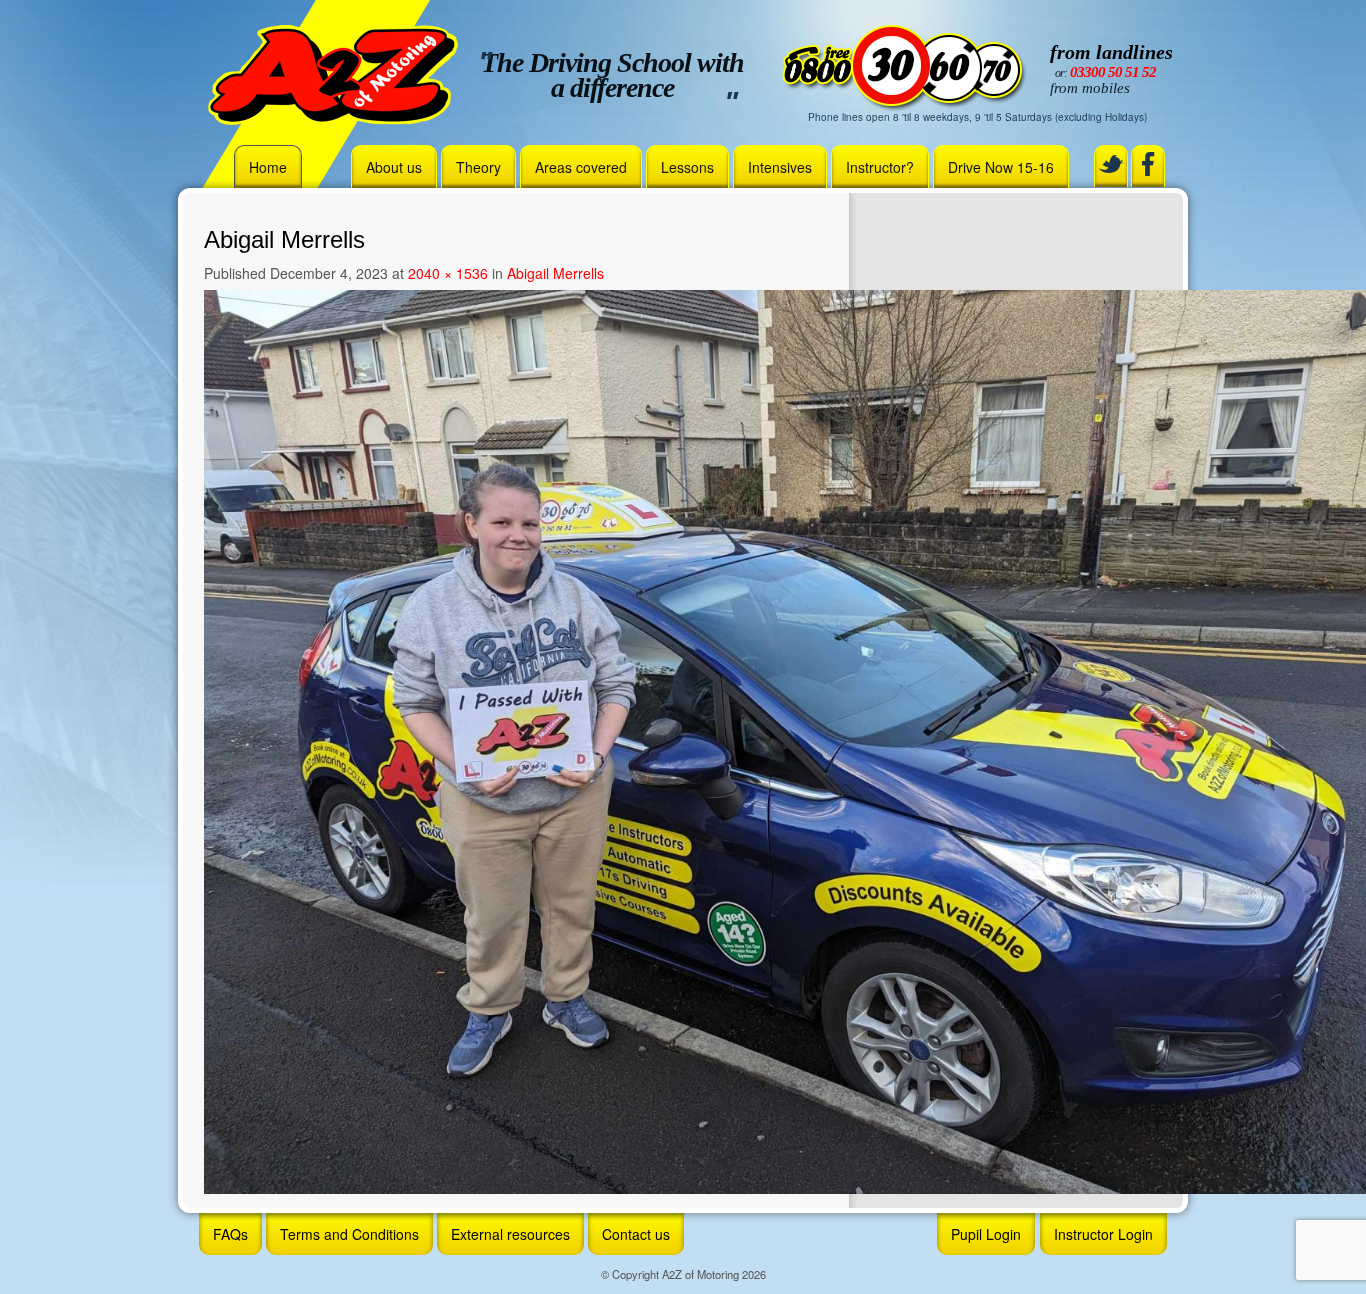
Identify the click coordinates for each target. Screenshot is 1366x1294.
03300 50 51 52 (1113, 72)
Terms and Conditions (349, 1234)
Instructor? (880, 167)
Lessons (687, 167)
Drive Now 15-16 (1001, 167)
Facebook (1148, 164)
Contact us (636, 1234)
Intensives (780, 167)
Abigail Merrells (555, 273)
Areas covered (581, 167)
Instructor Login (1103, 1234)
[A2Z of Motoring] (333, 72)
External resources (510, 1234)
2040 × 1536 (448, 273)
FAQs (230, 1234)
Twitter (1111, 164)
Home (268, 167)
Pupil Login (986, 1234)
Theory (478, 167)
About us (394, 167)
